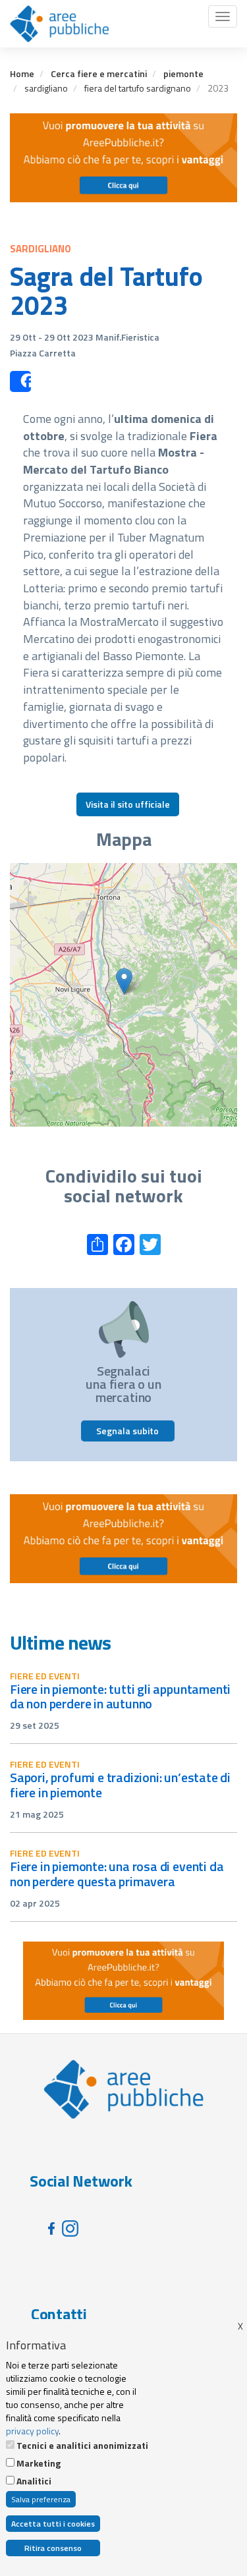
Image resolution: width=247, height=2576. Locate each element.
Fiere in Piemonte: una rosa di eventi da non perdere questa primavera (117, 1874)
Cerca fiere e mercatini (99, 73)
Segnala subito (127, 1431)
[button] (124, 981)
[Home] (59, 24)
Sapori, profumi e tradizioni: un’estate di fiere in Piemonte (120, 1785)
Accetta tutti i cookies (53, 2524)
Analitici (34, 2481)
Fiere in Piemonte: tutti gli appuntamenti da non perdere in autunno (120, 1696)
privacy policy (32, 2431)
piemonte (183, 73)
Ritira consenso (53, 2548)
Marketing (39, 2463)
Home (22, 73)
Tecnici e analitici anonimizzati (82, 2446)
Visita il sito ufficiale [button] (128, 804)
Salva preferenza (41, 2499)
